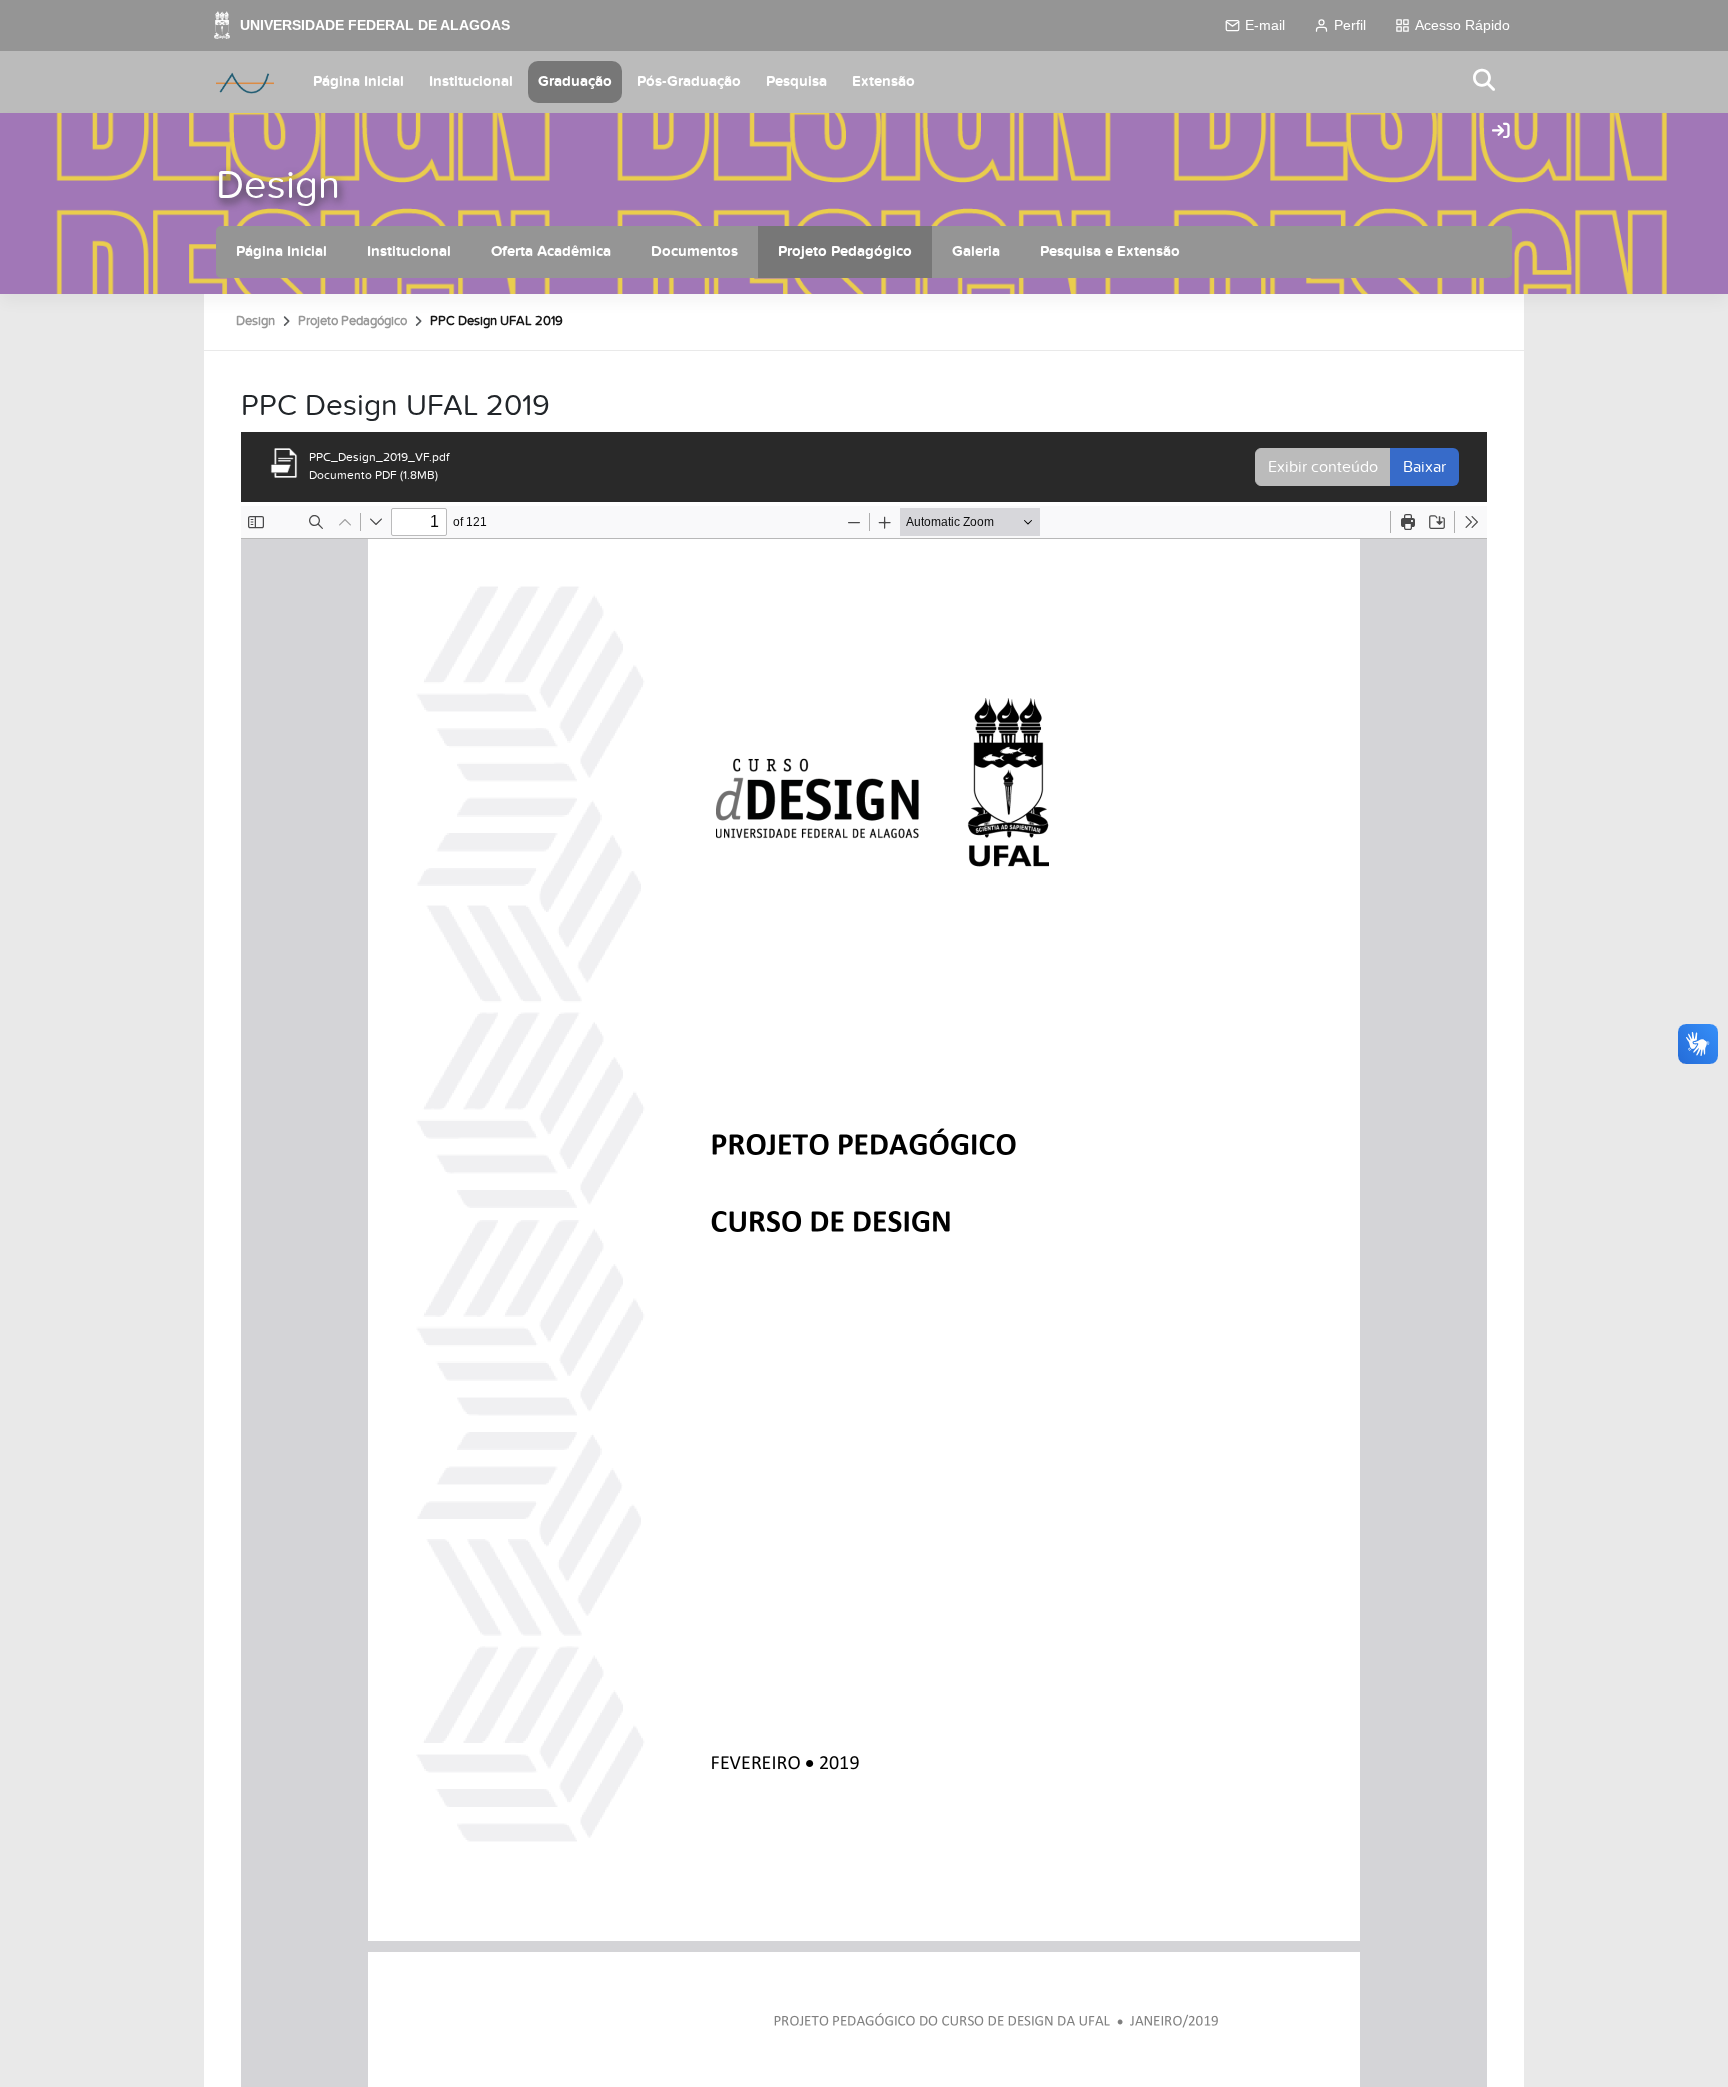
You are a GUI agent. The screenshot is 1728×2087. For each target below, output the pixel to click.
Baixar (1424, 467)
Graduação (575, 81)
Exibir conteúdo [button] (1323, 467)
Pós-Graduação (689, 81)
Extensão (883, 81)
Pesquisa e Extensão (1110, 251)
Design (278, 185)
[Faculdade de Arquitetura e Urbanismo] (245, 82)
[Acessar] (1501, 132)
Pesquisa (796, 81)
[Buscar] (1485, 81)
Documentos (694, 251)
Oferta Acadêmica (551, 251)
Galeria (976, 251)
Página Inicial (358, 81)
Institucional (471, 81)
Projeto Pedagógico (845, 251)
